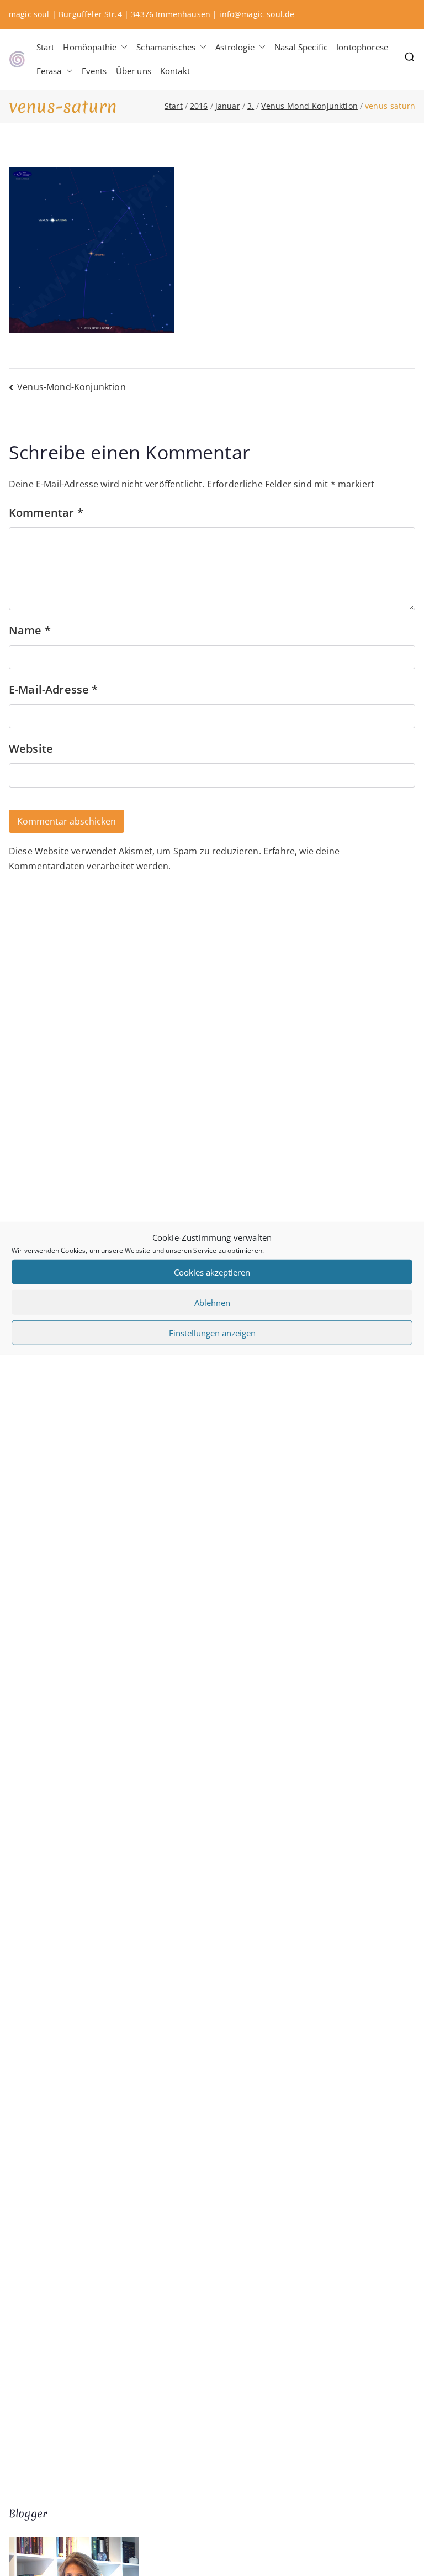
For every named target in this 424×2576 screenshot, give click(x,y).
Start (46, 47)
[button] (122, 47)
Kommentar (46, 513)
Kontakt (175, 71)
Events (94, 71)
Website (31, 749)
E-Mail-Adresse (54, 689)
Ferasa (49, 71)
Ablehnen (212, 1302)
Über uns (134, 71)
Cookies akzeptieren (212, 1272)
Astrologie (235, 47)
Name (30, 630)
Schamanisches (166, 47)
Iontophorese (362, 47)
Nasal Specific (301, 47)
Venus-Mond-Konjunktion (71, 387)
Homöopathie (90, 47)
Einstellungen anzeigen (212, 1332)
